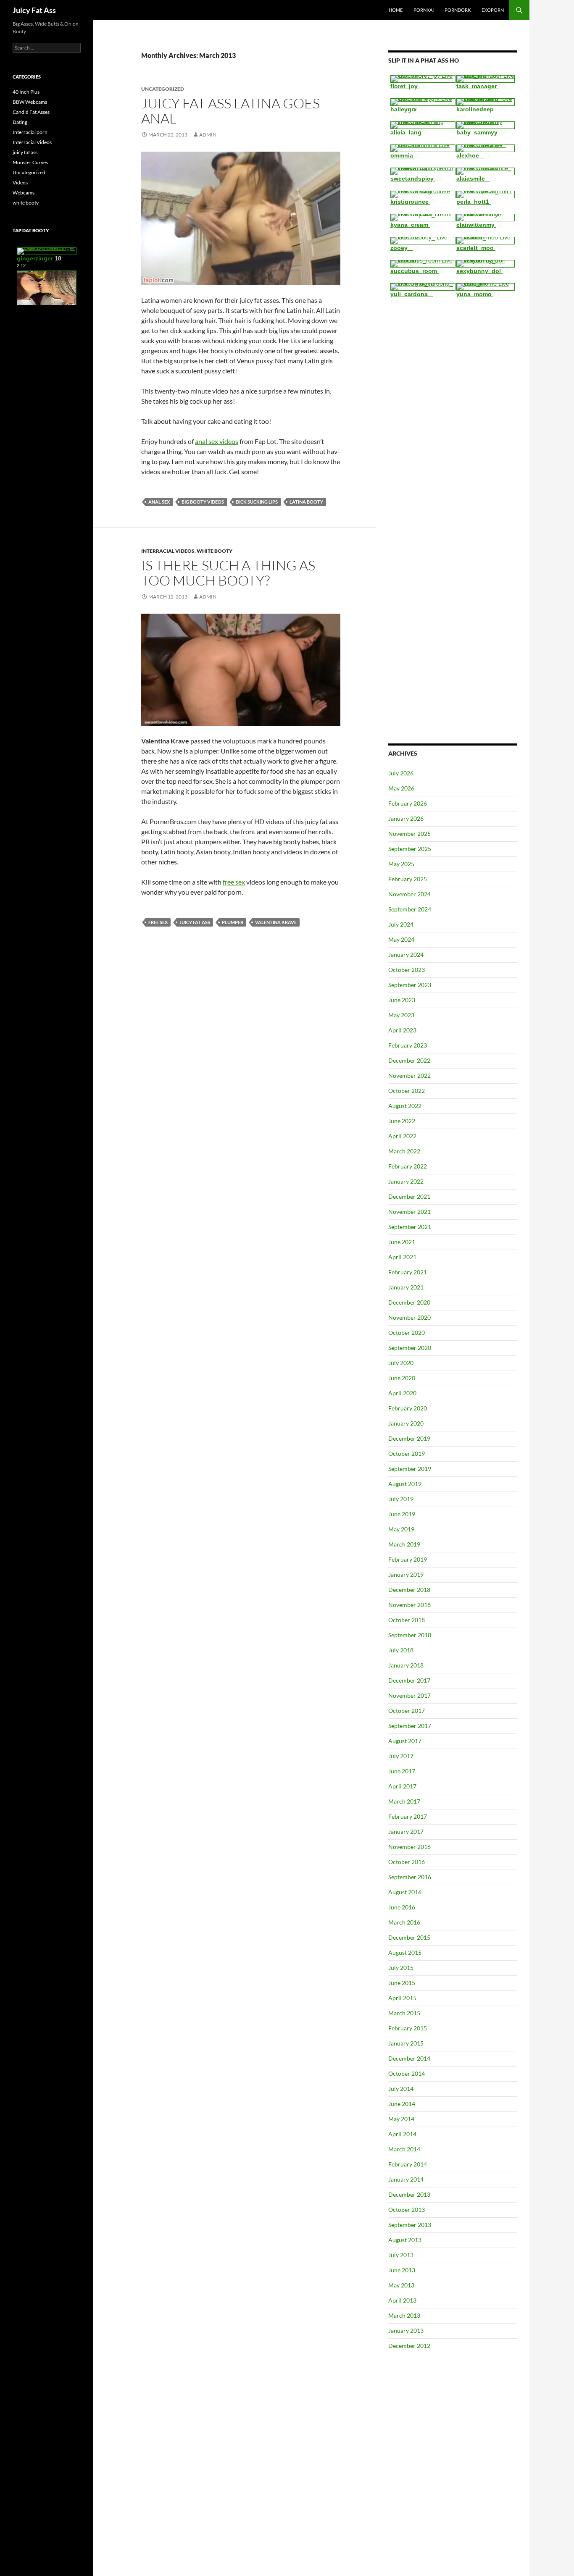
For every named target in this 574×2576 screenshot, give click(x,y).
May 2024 (401, 939)
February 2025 (408, 879)
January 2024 (406, 955)
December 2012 (409, 2346)
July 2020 (401, 1363)
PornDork (458, 10)
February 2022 (408, 1166)
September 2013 (410, 2225)
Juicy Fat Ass (34, 10)
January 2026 (406, 818)
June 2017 (402, 1771)
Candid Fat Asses (31, 112)
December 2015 (409, 1937)
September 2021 (410, 1227)
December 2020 (409, 1302)
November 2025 (409, 834)
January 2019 (406, 1574)
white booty (215, 551)
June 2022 (402, 1121)
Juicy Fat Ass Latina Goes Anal (230, 111)
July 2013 (401, 2255)
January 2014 (406, 2179)
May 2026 (401, 788)
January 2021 (406, 1287)
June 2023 (402, 1000)
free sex (234, 882)
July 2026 (401, 773)
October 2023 (407, 970)
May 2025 (401, 864)
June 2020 (402, 1378)
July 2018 (401, 1650)
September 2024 (410, 909)
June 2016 (402, 1907)
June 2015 (402, 1983)
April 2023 (402, 1030)
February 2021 (408, 1272)
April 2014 (402, 2134)
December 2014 (409, 2058)
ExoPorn (493, 10)
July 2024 (401, 924)
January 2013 (406, 2330)
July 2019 (401, 1499)
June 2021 (402, 1242)
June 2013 (402, 2270)
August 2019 (405, 1484)
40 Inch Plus (26, 92)
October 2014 (407, 2073)
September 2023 (410, 985)
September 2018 (410, 1635)
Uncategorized (29, 172)
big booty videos (203, 502)
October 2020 (407, 1333)
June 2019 (402, 1514)
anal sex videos (217, 441)
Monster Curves (30, 162)
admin (208, 135)
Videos (20, 182)
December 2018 (409, 1590)
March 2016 (404, 1922)
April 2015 (402, 1998)
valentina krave (276, 922)
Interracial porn (30, 132)
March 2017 (404, 1801)
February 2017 (408, 1816)
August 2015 (405, 1952)
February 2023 (408, 1045)
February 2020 (408, 1408)
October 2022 (407, 1091)
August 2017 (405, 1741)
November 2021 (409, 1212)
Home (396, 10)
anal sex (159, 502)
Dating (20, 122)
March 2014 (404, 2149)
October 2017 (407, 1711)
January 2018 (406, 1665)
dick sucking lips (257, 502)
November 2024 (409, 894)
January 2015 (406, 2043)
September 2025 (410, 849)
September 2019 (410, 1469)
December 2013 (409, 2194)
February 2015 (408, 2028)
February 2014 (408, 2164)
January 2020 (406, 1423)
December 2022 (409, 1060)
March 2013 (404, 2315)
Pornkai (424, 10)
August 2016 (405, 1892)
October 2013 (407, 2210)
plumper (233, 922)
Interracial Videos (168, 551)
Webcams (24, 193)
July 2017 (401, 1756)
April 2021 (402, 1257)
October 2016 (407, 1862)
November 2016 (409, 1847)
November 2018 (409, 1605)
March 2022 (404, 1151)
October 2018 (407, 1620)
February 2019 (408, 1559)
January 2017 (406, 1832)
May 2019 (401, 1529)
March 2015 (404, 2013)
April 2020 (402, 1393)
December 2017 (409, 1680)
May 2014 (401, 2119)
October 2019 (407, 1453)
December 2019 (409, 1438)
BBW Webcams (30, 102)
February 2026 (408, 803)
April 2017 (402, 1786)
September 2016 (410, 1877)
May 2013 (401, 2285)
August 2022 (405, 1106)
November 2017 (409, 1695)
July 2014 (401, 2089)
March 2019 (404, 1544)
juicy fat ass (195, 922)
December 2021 (409, 1196)
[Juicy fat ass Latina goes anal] (241, 217)
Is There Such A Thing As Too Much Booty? (228, 573)
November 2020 (409, 1317)
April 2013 (402, 2300)
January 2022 (406, 1181)
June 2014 (402, 2104)
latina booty (306, 502)
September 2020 (410, 1348)
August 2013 (405, 2240)
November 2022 (409, 1075)
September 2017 (410, 1726)
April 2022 (402, 1136)
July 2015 (401, 1968)
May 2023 (401, 1015)
